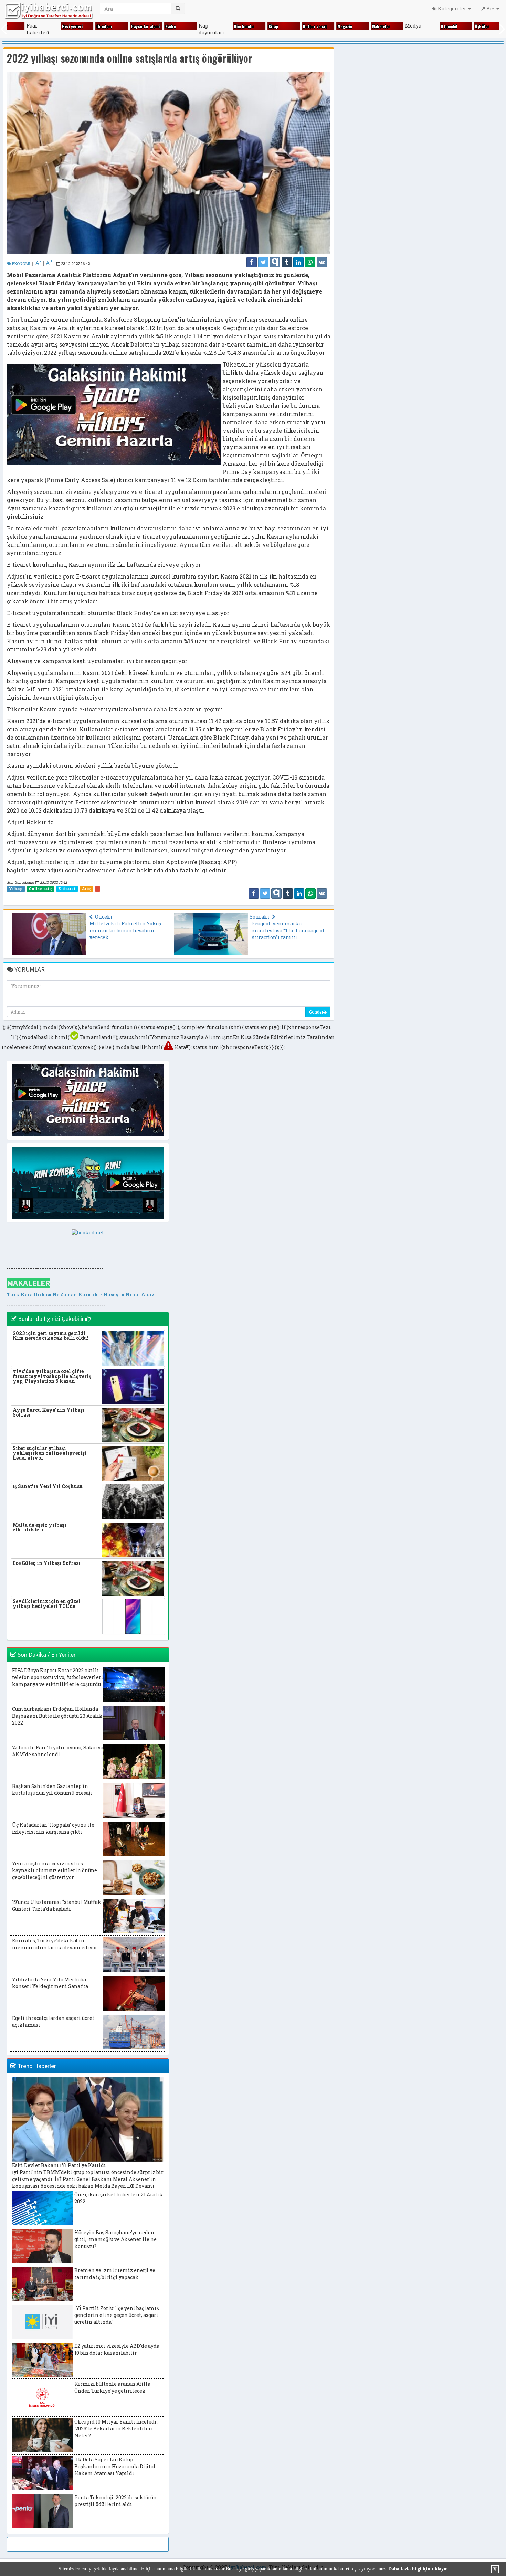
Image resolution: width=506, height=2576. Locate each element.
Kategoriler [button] (452, 8)
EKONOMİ (21, 263)
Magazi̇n (332, 26)
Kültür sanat (302, 26)
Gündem (91, 26)
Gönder (316, 1012)
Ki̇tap (260, 26)
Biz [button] (491, 8)
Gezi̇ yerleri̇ (59, 26)
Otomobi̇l (436, 26)
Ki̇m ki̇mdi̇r (231, 26)
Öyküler (469, 26)
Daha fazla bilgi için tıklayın (418, 2569)
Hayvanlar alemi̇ (132, 26)
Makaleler (368, 26)
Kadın (157, 26)
